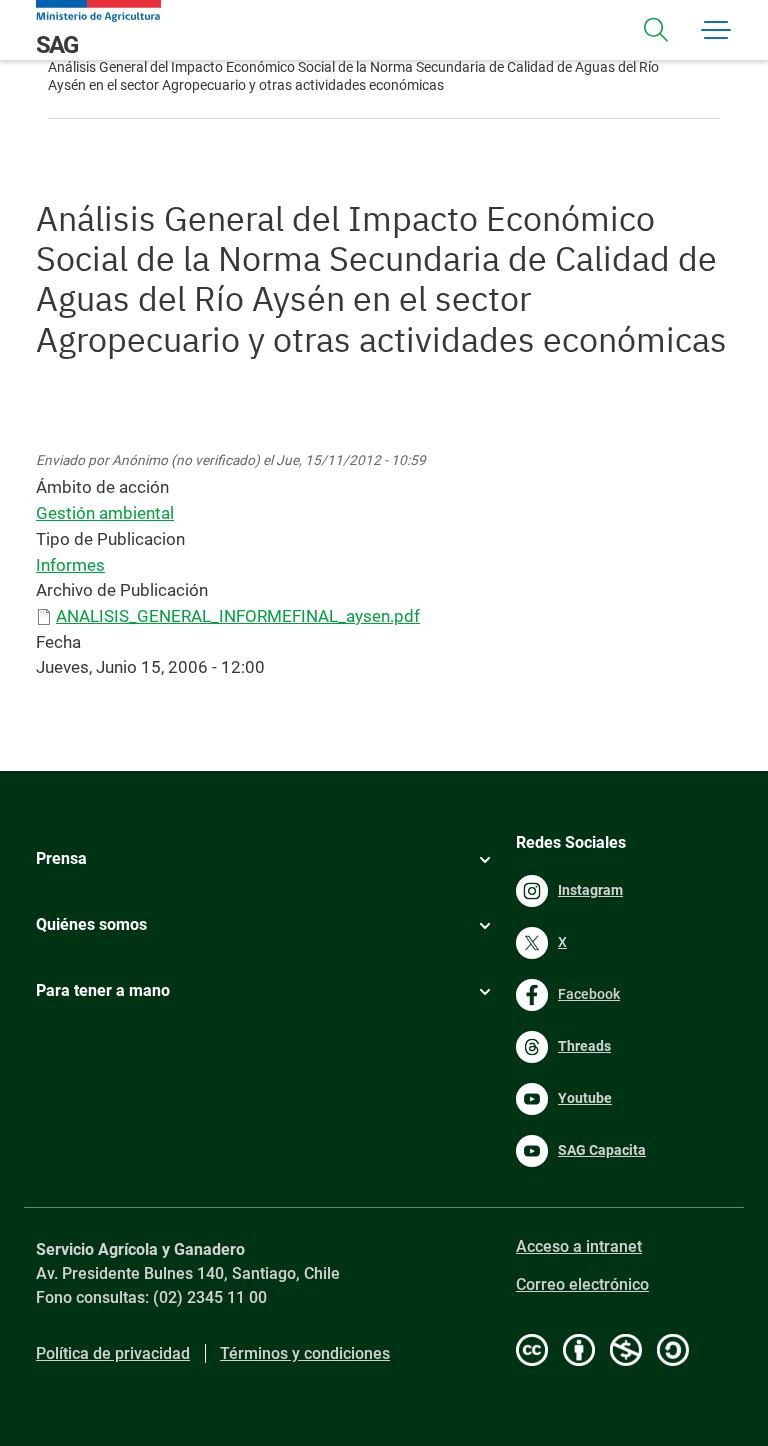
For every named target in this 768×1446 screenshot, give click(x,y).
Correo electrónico (582, 1284)
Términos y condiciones (305, 1353)
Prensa (61, 858)
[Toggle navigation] (656, 30)
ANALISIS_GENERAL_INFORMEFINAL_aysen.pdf (238, 616)
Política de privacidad (113, 1353)
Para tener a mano (103, 990)
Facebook (589, 994)
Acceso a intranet (579, 1246)
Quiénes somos (91, 924)
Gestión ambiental (105, 513)
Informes (70, 565)
